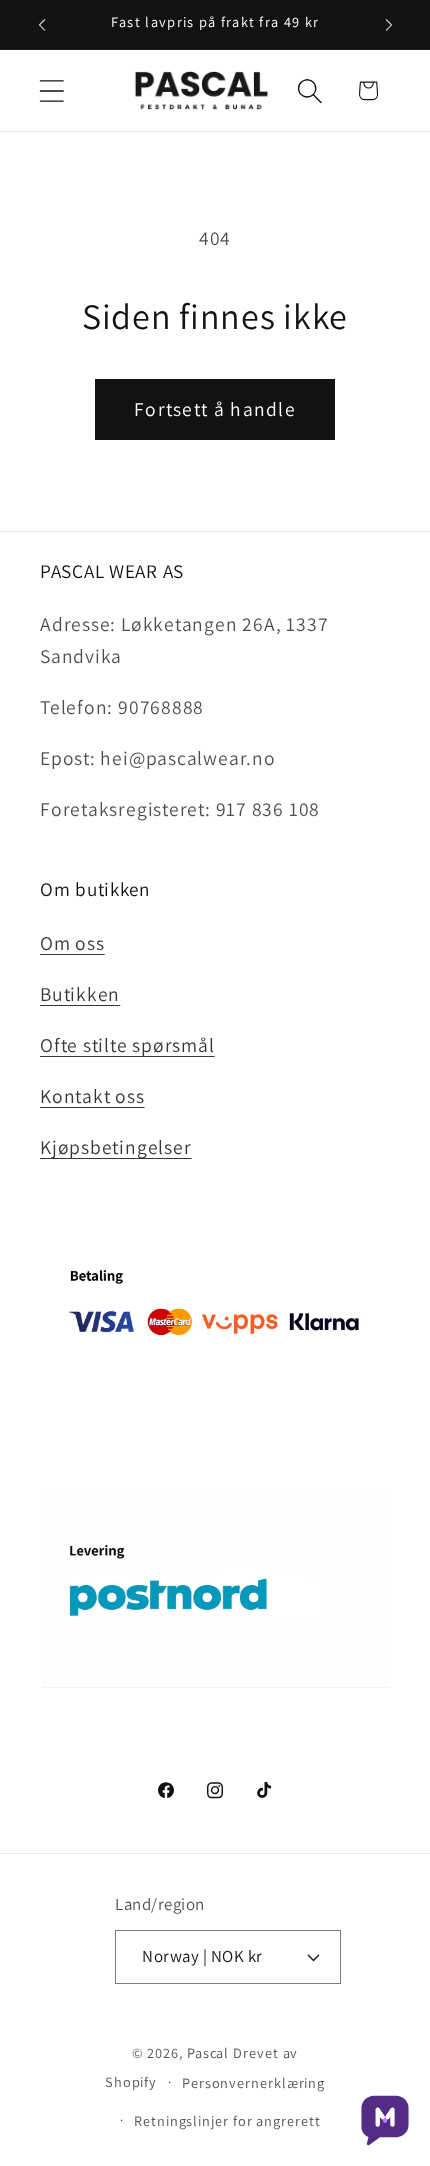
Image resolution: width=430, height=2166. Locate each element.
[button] (51, 90)
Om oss (72, 943)
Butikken (80, 994)
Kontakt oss (92, 1096)
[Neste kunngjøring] (389, 25)
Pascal (210, 2052)
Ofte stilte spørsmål (127, 1045)
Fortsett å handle (215, 409)
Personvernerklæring (253, 2082)
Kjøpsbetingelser (115, 1147)
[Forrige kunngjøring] (42, 25)
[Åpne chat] (385, 2121)
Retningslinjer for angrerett (227, 2120)
